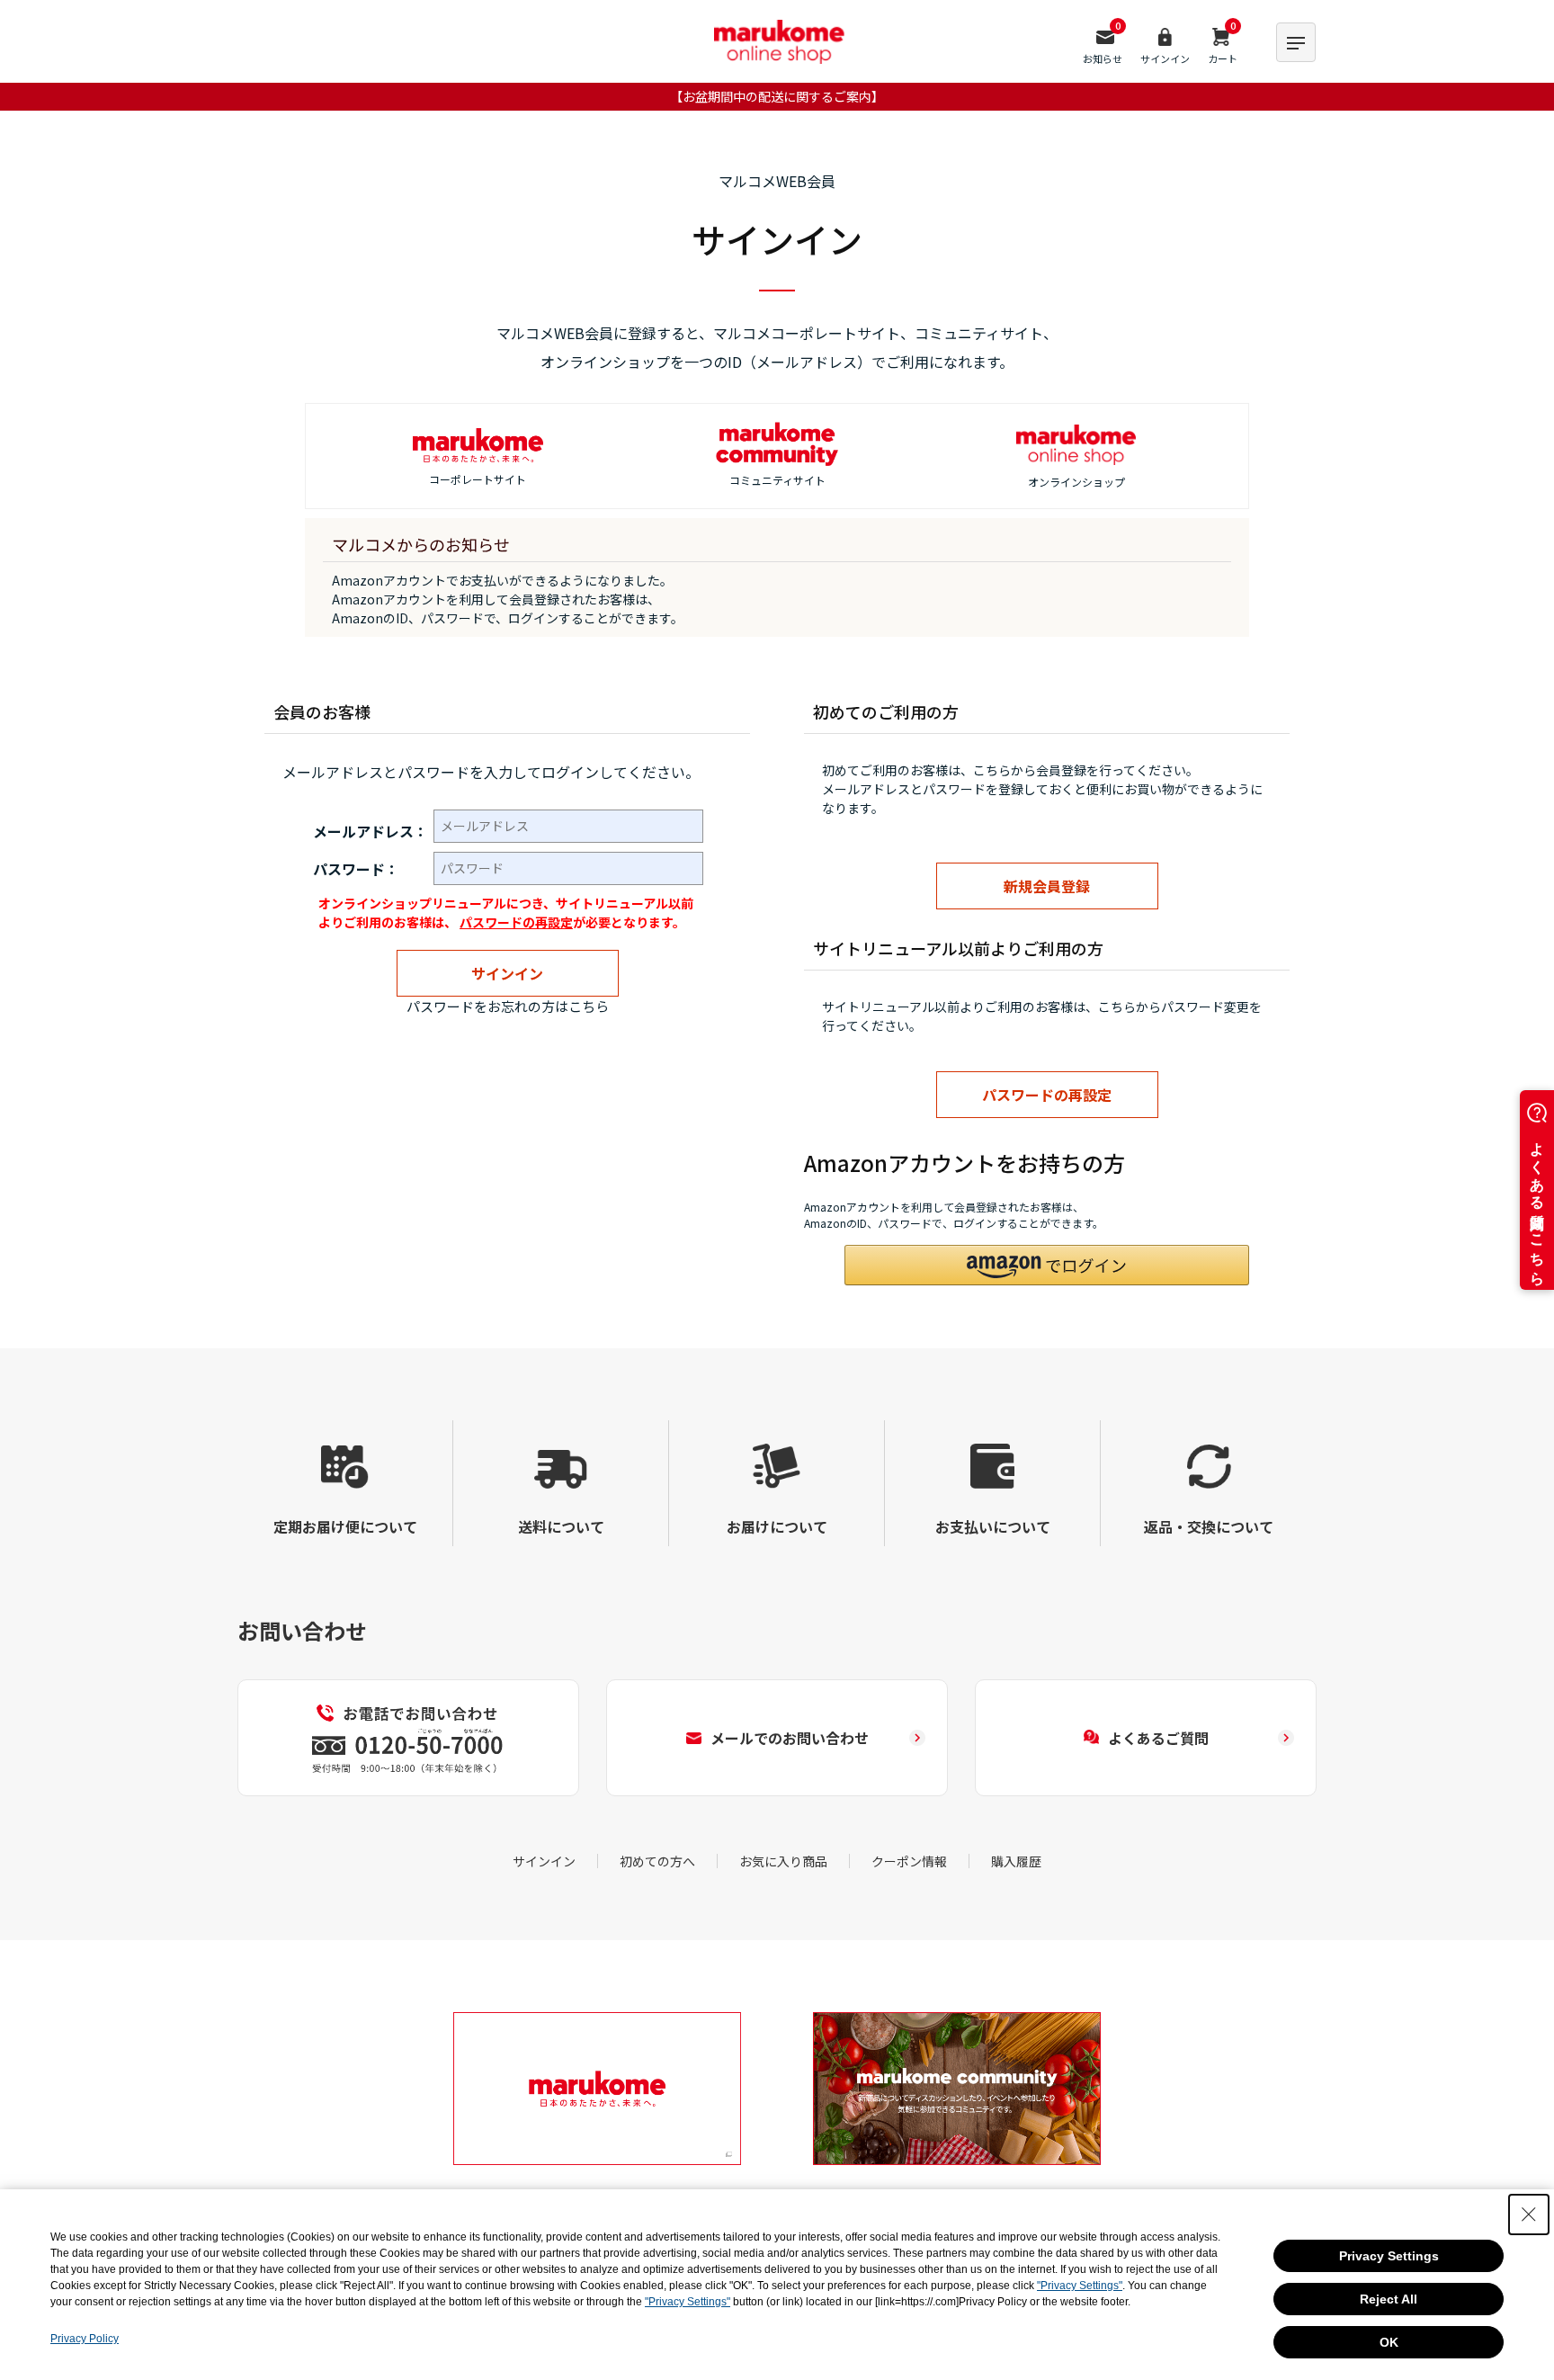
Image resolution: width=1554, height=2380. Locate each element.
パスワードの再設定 (516, 922)
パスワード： (356, 869)
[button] (1047, 1265)
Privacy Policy (85, 2339)
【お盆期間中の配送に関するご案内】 (777, 96)
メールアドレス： (371, 831)
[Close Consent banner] (1529, 2214)
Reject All (1389, 2299)
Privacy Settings (1389, 2256)
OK (1389, 2342)
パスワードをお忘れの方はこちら (508, 1006)
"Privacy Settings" (1080, 2286)
